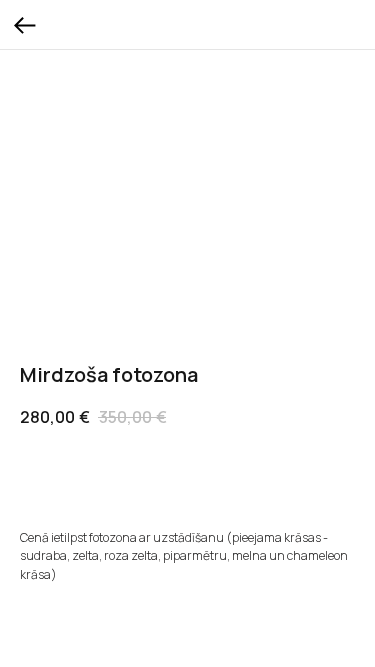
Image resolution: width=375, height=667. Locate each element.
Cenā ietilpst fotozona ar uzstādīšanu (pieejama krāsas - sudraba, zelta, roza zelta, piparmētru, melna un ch (174, 547)
